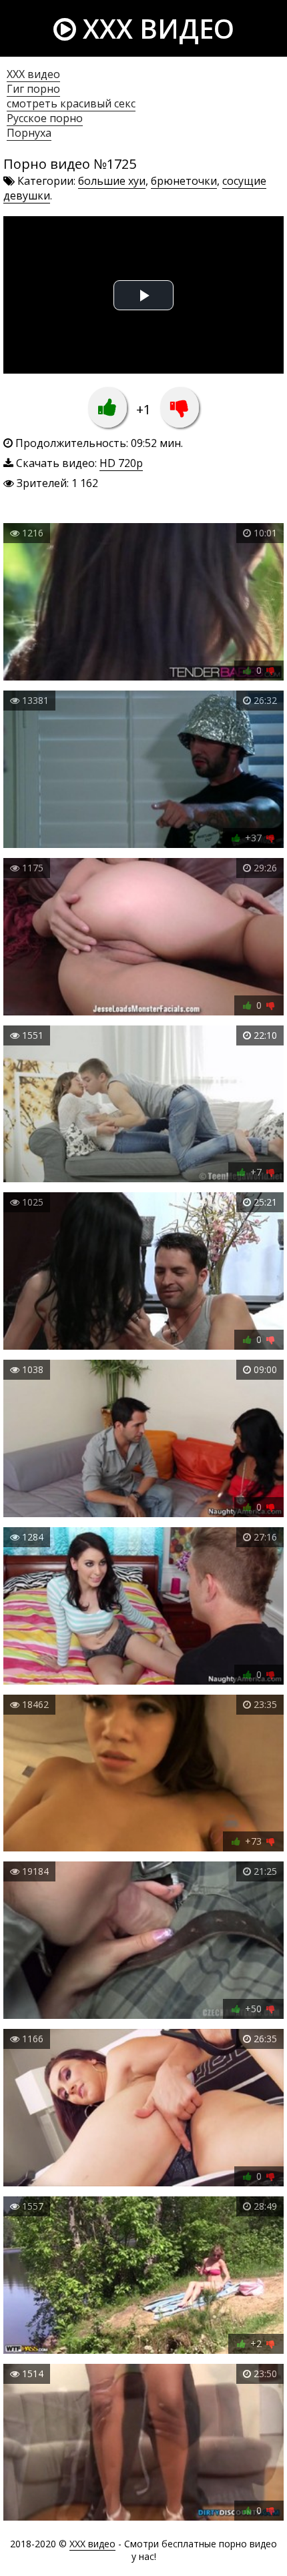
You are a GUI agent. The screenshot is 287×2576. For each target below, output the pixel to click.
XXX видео (155, 28)
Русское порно (45, 118)
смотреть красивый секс (71, 103)
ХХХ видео (33, 74)
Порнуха (29, 133)
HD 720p (121, 463)
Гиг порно (33, 89)
